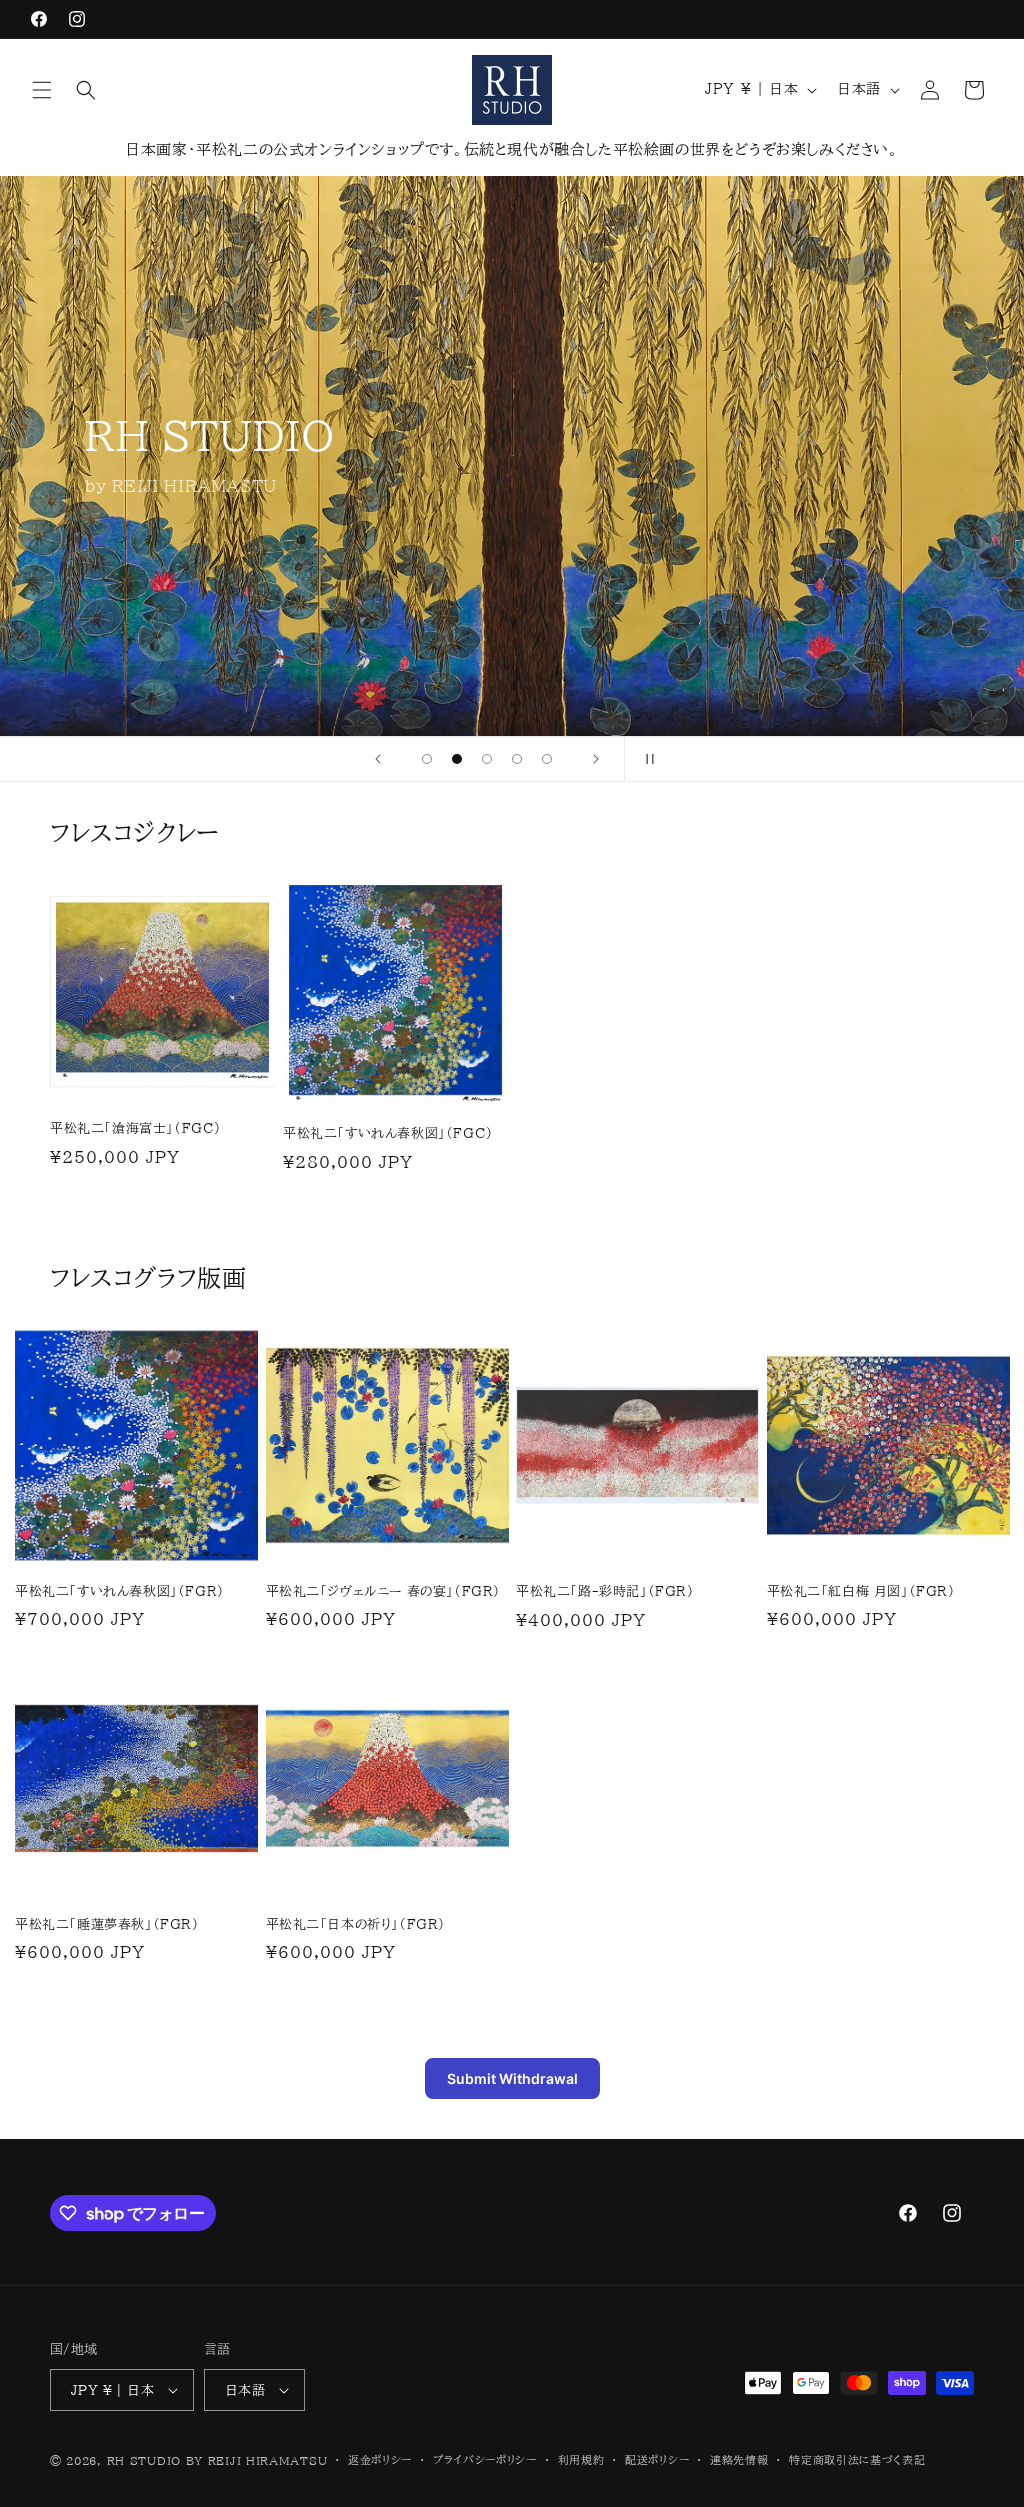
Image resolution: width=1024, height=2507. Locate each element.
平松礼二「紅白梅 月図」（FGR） (861, 1591)
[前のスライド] (378, 759)
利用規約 (581, 2459)
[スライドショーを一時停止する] (646, 759)
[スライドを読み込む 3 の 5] (487, 759)
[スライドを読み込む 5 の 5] (547, 759)
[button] (42, 90)
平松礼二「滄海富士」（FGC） (136, 1128)
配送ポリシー (657, 2459)
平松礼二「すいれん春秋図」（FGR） (120, 1591)
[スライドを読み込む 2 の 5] (457, 759)
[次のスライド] (596, 759)
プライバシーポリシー (485, 2459)
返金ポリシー (380, 2459)
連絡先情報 (739, 2459)
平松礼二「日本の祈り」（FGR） (356, 1924)
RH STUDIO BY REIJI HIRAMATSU (217, 2460)
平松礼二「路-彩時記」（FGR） (605, 1591)
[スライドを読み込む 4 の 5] (517, 759)
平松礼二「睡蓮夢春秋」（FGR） (107, 1924)
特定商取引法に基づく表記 (857, 2459)
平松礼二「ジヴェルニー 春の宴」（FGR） (384, 1591)
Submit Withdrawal (512, 2078)
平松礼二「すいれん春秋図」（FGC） (388, 1133)
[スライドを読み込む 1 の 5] (427, 759)
